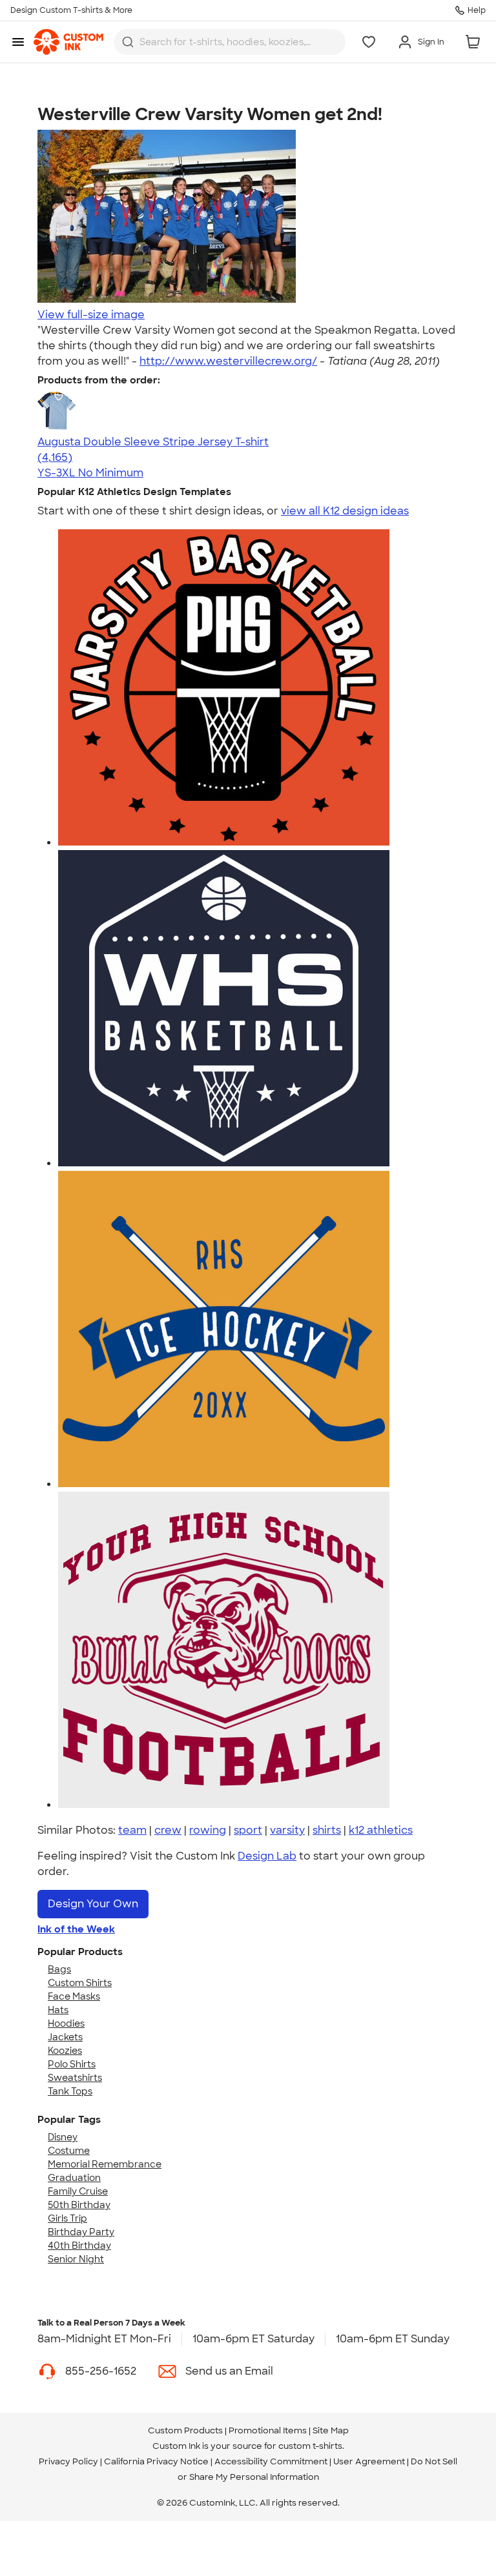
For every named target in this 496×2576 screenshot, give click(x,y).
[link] (68, 42)
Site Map (331, 2430)
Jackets (65, 2037)
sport (248, 1830)
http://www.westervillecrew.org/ (228, 361)
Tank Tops (70, 2091)
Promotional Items (268, 2430)
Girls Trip (67, 2218)
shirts (327, 1830)
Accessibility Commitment (271, 2461)
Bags (59, 1969)
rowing (208, 1830)
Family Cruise (78, 2191)
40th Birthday (79, 2246)
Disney (63, 2137)
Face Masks (74, 1996)
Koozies (65, 2051)
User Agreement (369, 2461)
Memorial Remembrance (105, 2164)
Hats (58, 2010)
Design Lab (267, 1856)
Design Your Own (93, 1904)
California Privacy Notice (156, 2461)
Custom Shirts (80, 1983)
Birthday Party (81, 2232)
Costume (69, 2151)
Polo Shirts (72, 2064)
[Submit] (128, 42)
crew (168, 1830)
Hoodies (66, 2023)
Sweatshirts (75, 2078)
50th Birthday (79, 2205)
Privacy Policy (68, 2461)
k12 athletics (381, 1830)
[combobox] (230, 42)
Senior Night (76, 2259)
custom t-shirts (310, 2446)
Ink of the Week (76, 1929)
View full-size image (91, 315)
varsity (287, 1830)
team (132, 1830)
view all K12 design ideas (345, 511)
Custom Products (185, 2430)
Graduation (74, 2178)
